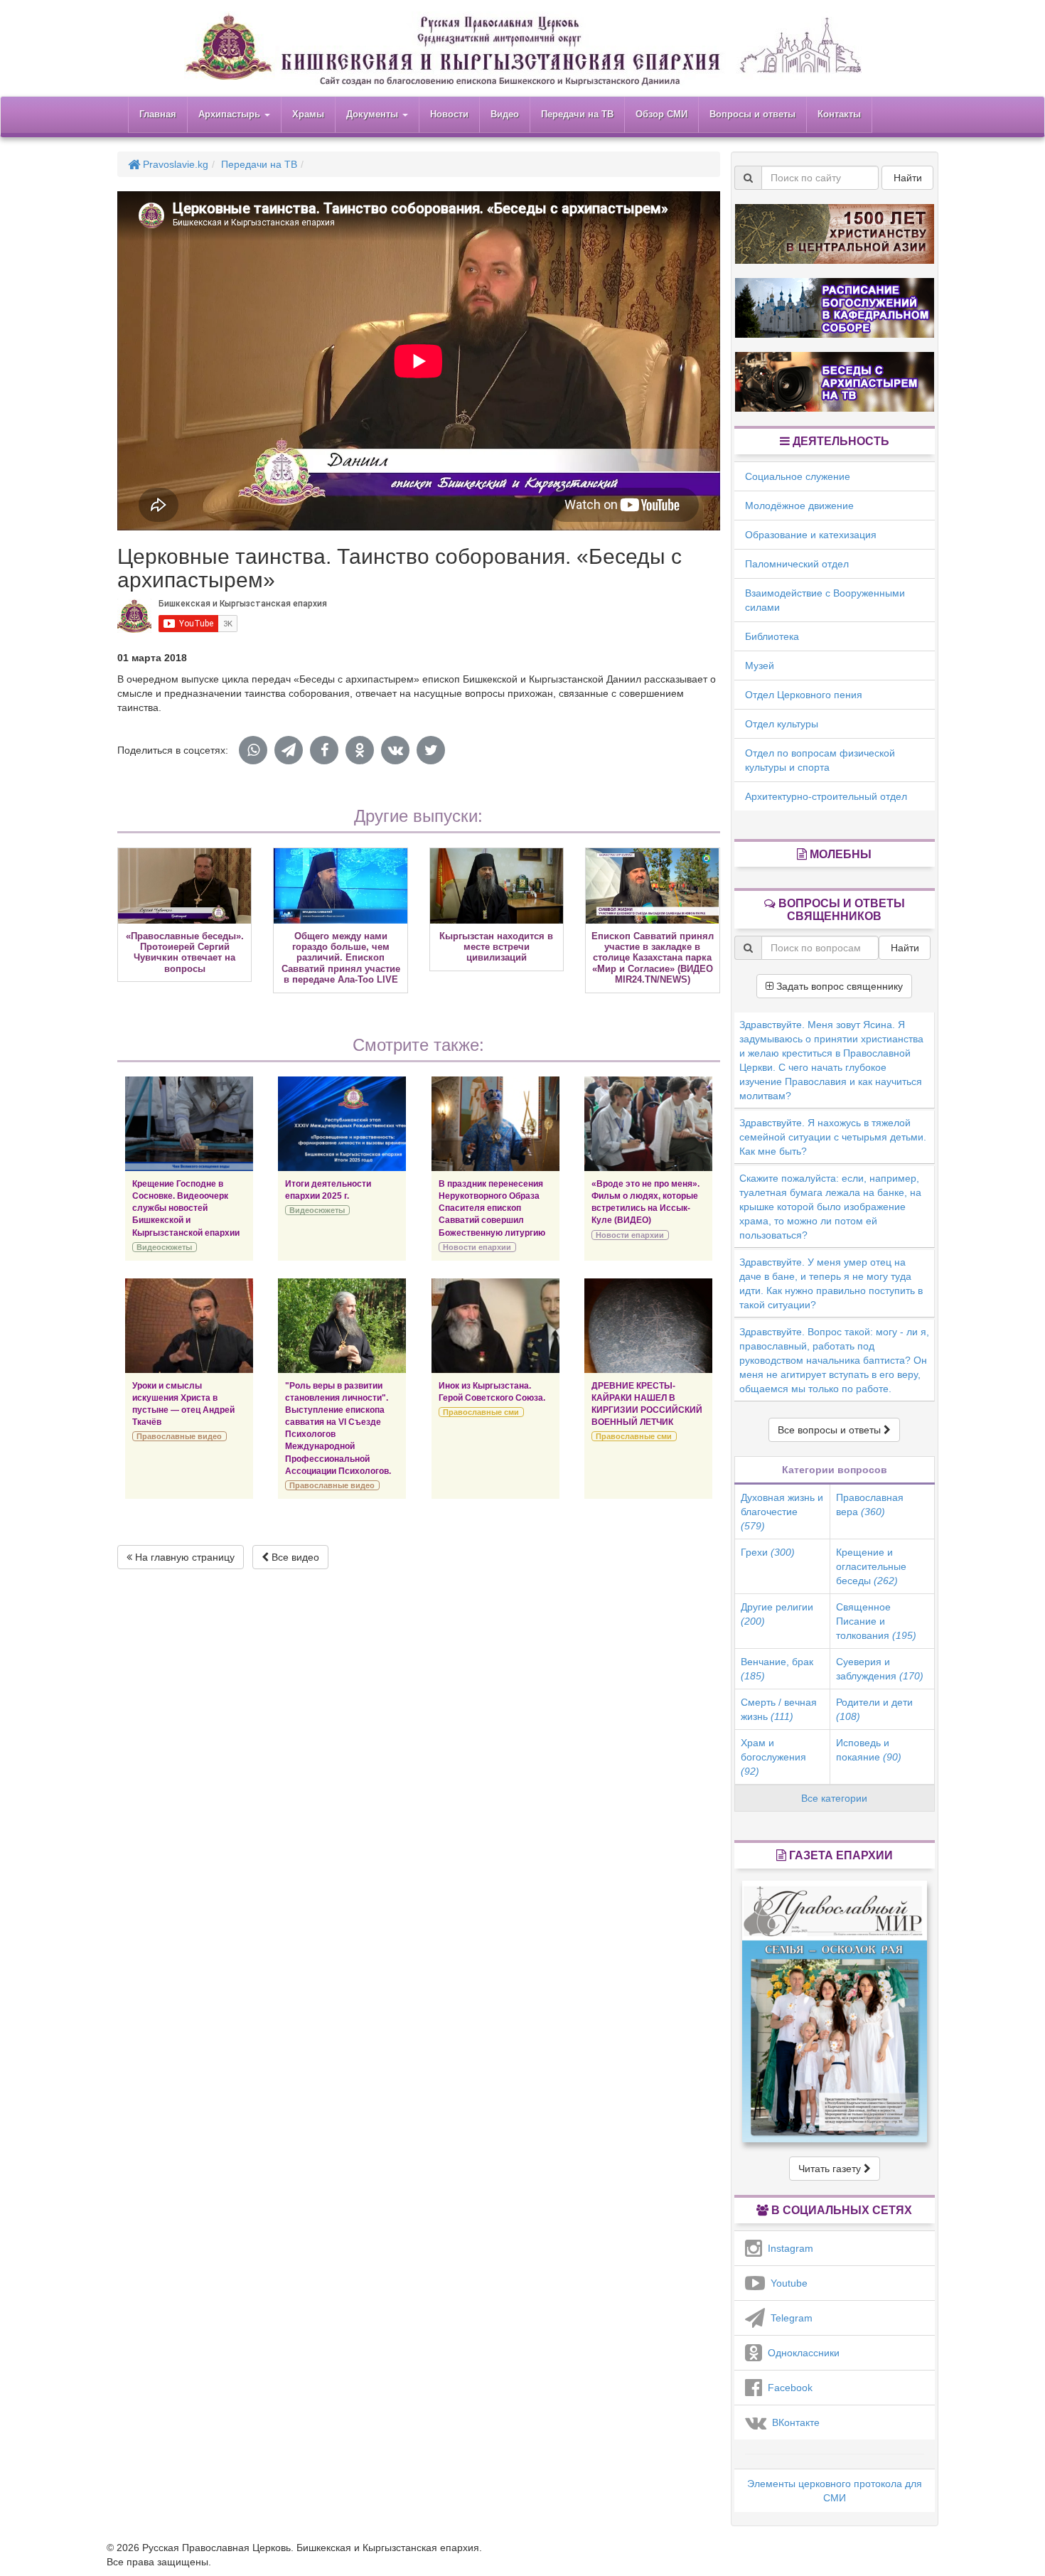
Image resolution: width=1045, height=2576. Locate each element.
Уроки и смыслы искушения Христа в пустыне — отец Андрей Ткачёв (183, 1404)
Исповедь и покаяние (869, 1750)
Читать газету (831, 2169)
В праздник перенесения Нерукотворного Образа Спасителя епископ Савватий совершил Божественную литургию (492, 1208)
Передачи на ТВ (577, 114)
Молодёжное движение (799, 506)
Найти (908, 178)
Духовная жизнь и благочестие (782, 1512)
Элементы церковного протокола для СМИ (835, 2491)
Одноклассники (801, 2353)
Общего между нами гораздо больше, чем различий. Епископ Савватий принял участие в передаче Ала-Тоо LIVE (341, 958)
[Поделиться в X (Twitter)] (431, 750)
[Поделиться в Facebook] (324, 750)
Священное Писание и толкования (876, 1621)
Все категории (834, 1798)
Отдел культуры (782, 724)
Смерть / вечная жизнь (779, 1709)
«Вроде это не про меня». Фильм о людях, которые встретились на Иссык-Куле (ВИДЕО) (645, 1202)
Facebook (787, 2388)
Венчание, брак (777, 1669)
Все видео (294, 1557)
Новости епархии (477, 1247)
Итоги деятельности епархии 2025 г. (328, 1190)
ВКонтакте (793, 2422)
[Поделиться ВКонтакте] (395, 750)
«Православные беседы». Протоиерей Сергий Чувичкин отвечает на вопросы (185, 952)
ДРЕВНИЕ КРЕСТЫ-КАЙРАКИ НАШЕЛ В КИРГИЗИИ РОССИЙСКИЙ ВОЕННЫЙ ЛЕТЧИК (647, 1404)
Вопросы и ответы (752, 114)
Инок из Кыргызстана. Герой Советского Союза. (492, 1392)
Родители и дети (874, 1709)
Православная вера (870, 1505)
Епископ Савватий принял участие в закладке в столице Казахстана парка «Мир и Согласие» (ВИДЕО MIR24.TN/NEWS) (653, 958)
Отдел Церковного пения (804, 695)
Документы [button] (374, 114)
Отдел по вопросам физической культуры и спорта (820, 760)
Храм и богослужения (773, 1757)
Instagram (788, 2248)
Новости (449, 114)
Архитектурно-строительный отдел (826, 796)
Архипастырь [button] (231, 114)
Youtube (786, 2283)
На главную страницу (183, 1557)
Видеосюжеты (164, 1247)
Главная (158, 114)
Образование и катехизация (811, 535)
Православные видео (179, 1436)
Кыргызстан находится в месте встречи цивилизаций (496, 947)
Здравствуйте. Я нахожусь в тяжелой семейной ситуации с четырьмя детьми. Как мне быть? (833, 1137)
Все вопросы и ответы (831, 1430)
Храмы (308, 114)
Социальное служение (798, 476)
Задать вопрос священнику (838, 986)
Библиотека (772, 636)
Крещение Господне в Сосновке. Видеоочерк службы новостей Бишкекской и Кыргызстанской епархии (186, 1208)
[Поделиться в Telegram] (289, 750)
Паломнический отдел (797, 564)
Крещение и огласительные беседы (871, 1566)
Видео (505, 114)
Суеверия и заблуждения (880, 1669)
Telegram (789, 2318)
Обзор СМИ (661, 114)
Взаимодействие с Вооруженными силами (825, 600)
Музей (760, 666)
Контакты (839, 114)
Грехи (768, 1552)
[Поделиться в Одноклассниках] (360, 750)
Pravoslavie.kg (174, 164)
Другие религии (777, 1614)
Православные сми (481, 1412)
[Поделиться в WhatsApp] (253, 750)
